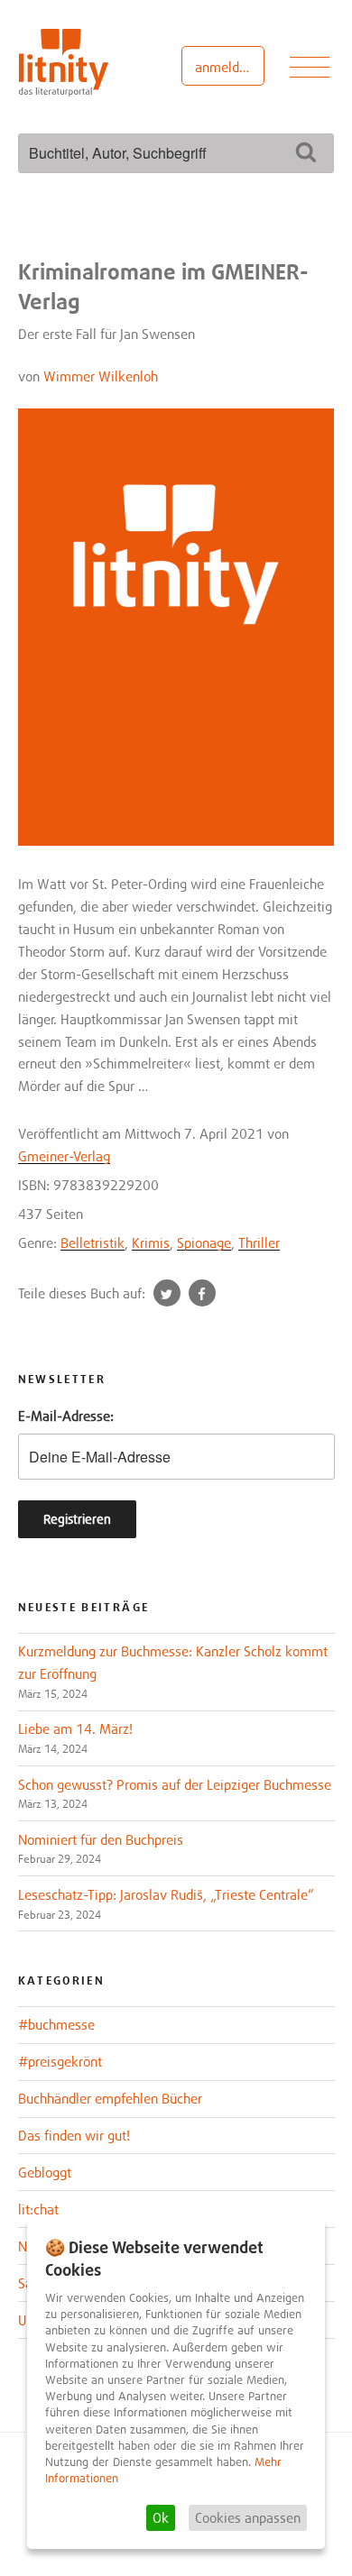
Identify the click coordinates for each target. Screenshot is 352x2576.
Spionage (204, 1242)
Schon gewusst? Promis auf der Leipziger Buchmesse (175, 1784)
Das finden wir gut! (74, 2135)
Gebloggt (45, 2172)
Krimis (151, 1242)
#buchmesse (56, 2024)
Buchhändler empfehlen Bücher (110, 2098)
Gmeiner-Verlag (64, 1156)
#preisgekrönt (60, 2061)
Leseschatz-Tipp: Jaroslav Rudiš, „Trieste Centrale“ (166, 1894)
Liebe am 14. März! (75, 1728)
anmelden (224, 67)
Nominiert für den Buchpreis (101, 1839)
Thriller (259, 1242)
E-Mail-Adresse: (66, 1416)
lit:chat (38, 2209)
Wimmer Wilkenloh (101, 376)
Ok (161, 2517)
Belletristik (93, 1242)
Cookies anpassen (248, 2517)
